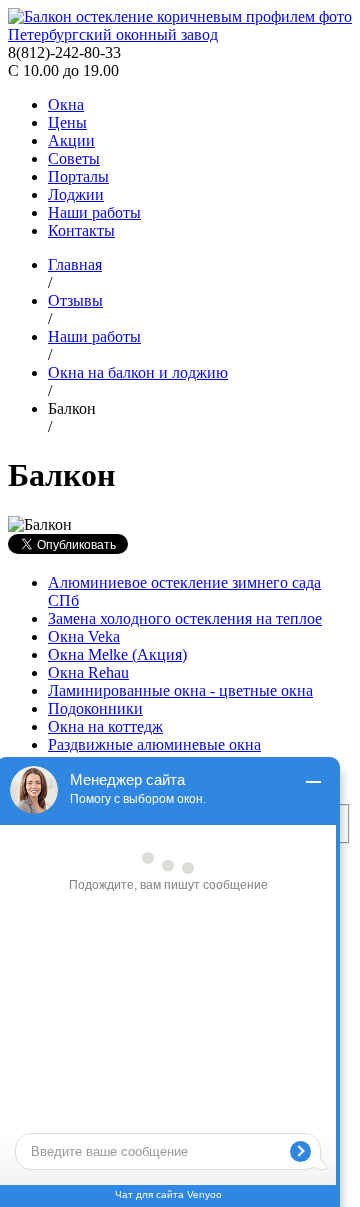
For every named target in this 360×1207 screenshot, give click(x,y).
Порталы (78, 176)
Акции (71, 140)
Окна (66, 104)
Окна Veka (84, 636)
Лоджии (76, 194)
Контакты (81, 230)
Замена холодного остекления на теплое (185, 618)
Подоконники (95, 708)
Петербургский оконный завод (113, 34)
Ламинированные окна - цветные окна (180, 690)
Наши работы (94, 212)
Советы (74, 158)
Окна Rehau (88, 672)
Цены (67, 122)
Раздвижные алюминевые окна (154, 744)
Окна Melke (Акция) (117, 654)
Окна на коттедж (105, 726)
